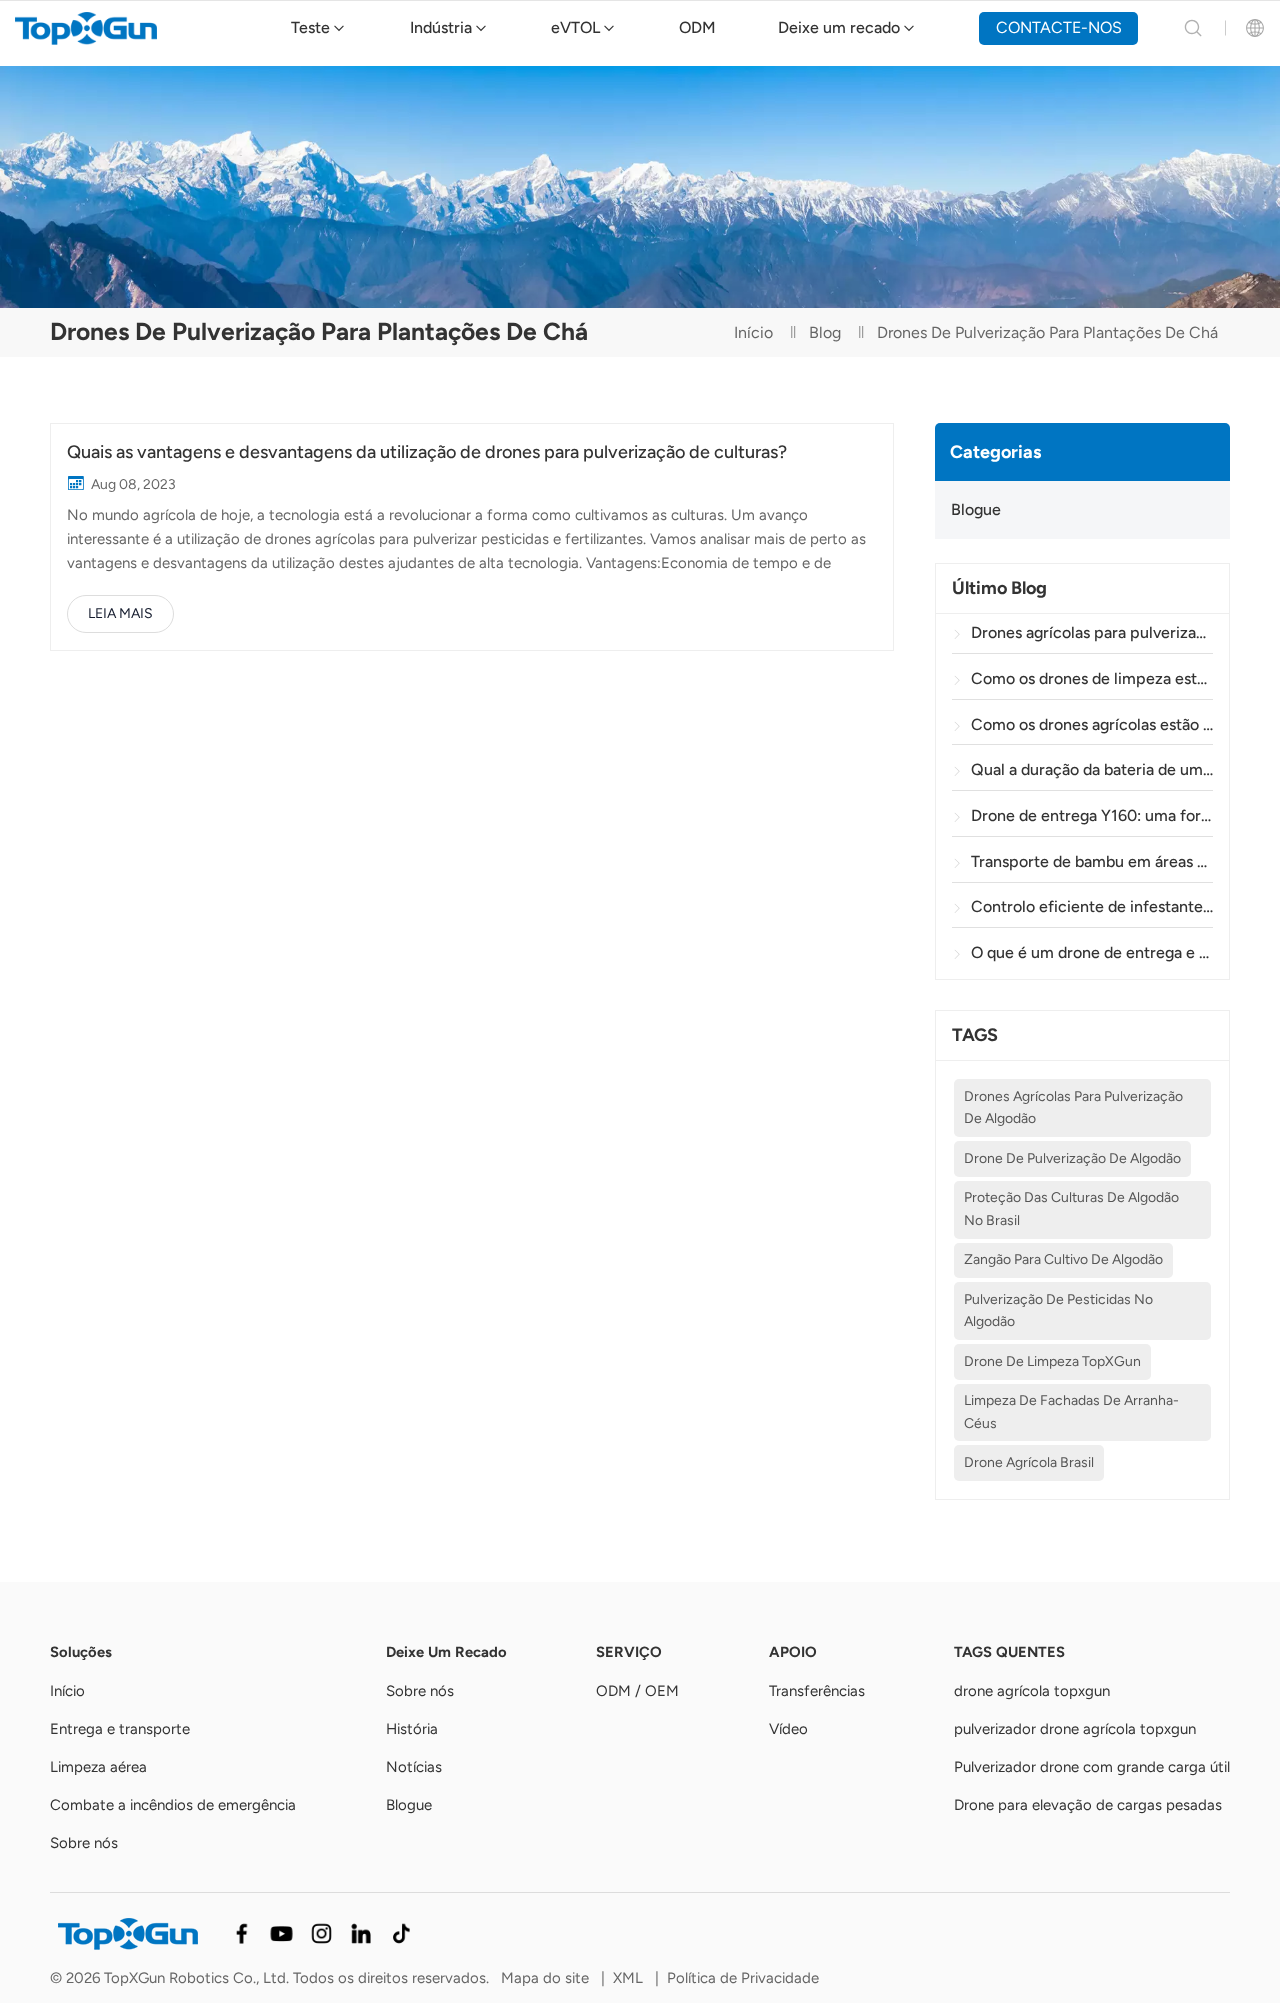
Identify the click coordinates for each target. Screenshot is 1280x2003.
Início (753, 332)
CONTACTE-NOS (1059, 27)
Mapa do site (545, 1978)
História (412, 1729)
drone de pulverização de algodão (1072, 1158)
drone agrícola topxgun (1032, 1691)
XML (628, 1978)
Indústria (441, 27)
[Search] (1193, 28)
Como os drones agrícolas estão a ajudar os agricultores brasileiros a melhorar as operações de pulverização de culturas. (1091, 724)
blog (825, 332)
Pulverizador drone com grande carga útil (1092, 1767)
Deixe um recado (839, 27)
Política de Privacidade (743, 1978)
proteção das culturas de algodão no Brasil (1071, 1208)
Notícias (414, 1767)
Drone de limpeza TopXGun (1052, 1361)
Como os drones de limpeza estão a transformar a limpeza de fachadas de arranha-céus (1091, 678)
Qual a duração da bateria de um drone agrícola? (1091, 769)
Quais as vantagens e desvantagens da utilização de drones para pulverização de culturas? (427, 452)
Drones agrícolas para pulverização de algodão (1073, 1107)
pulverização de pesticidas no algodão (1058, 1310)
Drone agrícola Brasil (1029, 1462)
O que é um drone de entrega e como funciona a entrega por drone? (1091, 952)
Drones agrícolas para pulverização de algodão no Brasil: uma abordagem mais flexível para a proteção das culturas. (1091, 632)
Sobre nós (84, 1843)
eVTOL (575, 27)
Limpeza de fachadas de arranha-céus (1071, 1411)
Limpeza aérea (98, 1767)
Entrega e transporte (120, 1729)
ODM (697, 27)
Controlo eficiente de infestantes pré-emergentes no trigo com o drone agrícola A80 (1091, 906)
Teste (310, 27)
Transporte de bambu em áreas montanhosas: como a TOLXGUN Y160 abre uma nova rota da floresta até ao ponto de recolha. (1091, 861)
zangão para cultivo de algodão (1063, 1259)
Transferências (817, 1691)
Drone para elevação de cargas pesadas (1088, 1805)
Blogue (976, 509)
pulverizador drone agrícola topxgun (1075, 1729)
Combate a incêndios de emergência (173, 1805)
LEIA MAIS (120, 613)
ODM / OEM (637, 1691)
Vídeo (788, 1729)
